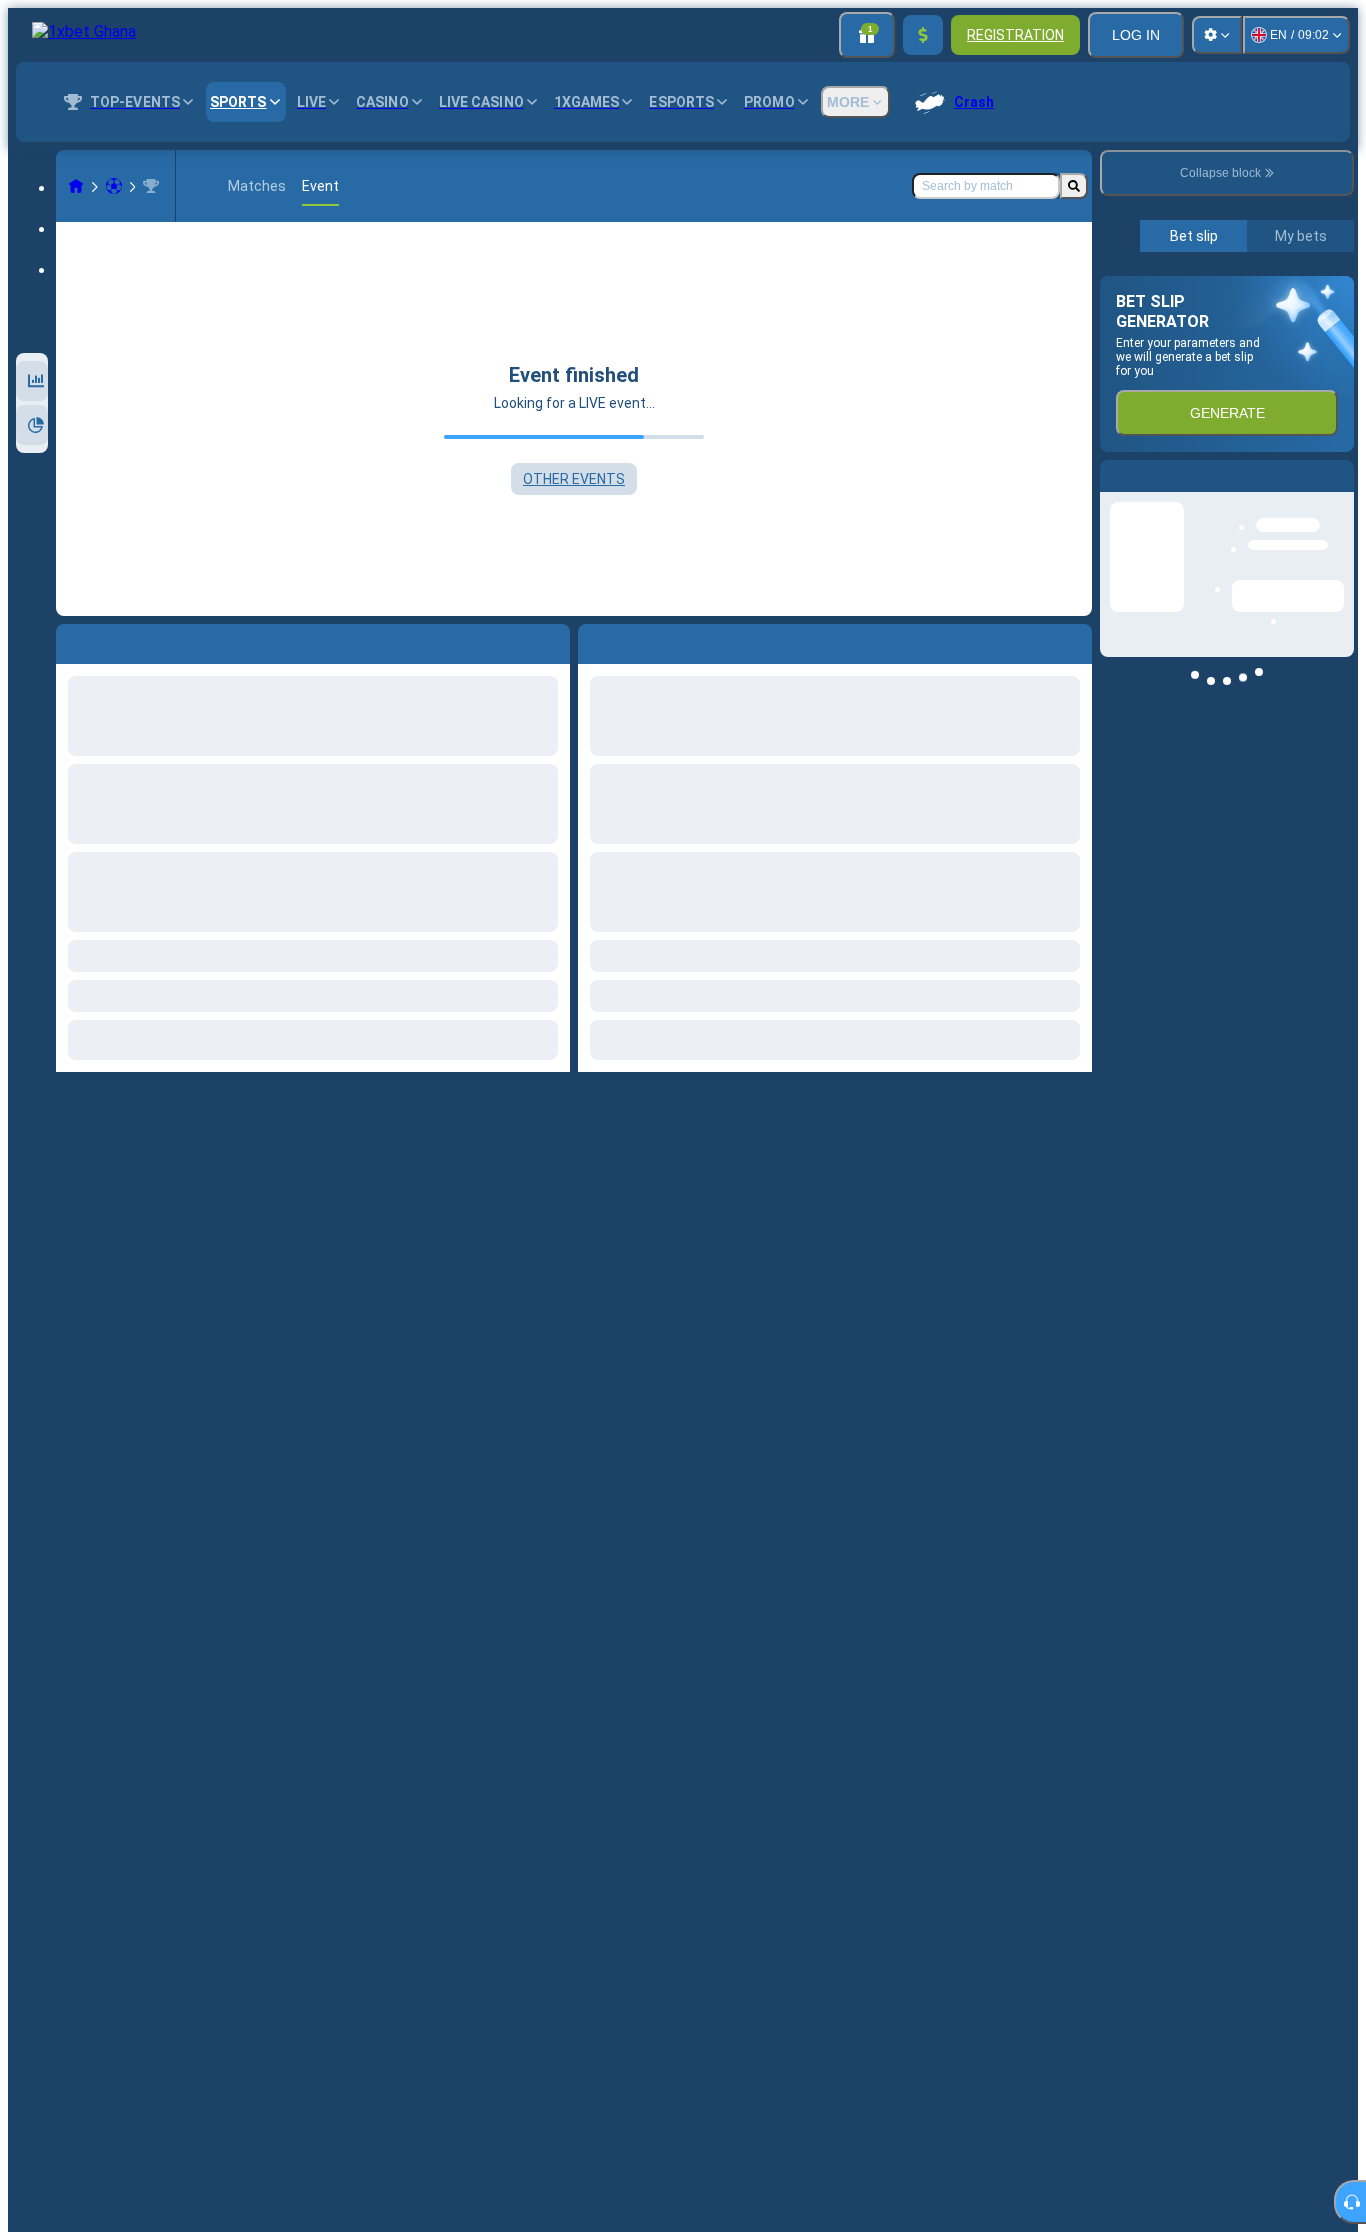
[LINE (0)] (76, 186)
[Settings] (1217, 35)
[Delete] (1072, 640)
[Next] (639, 640)
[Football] (114, 186)
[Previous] (594, 640)
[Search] (1074, 186)
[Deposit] (923, 35)
